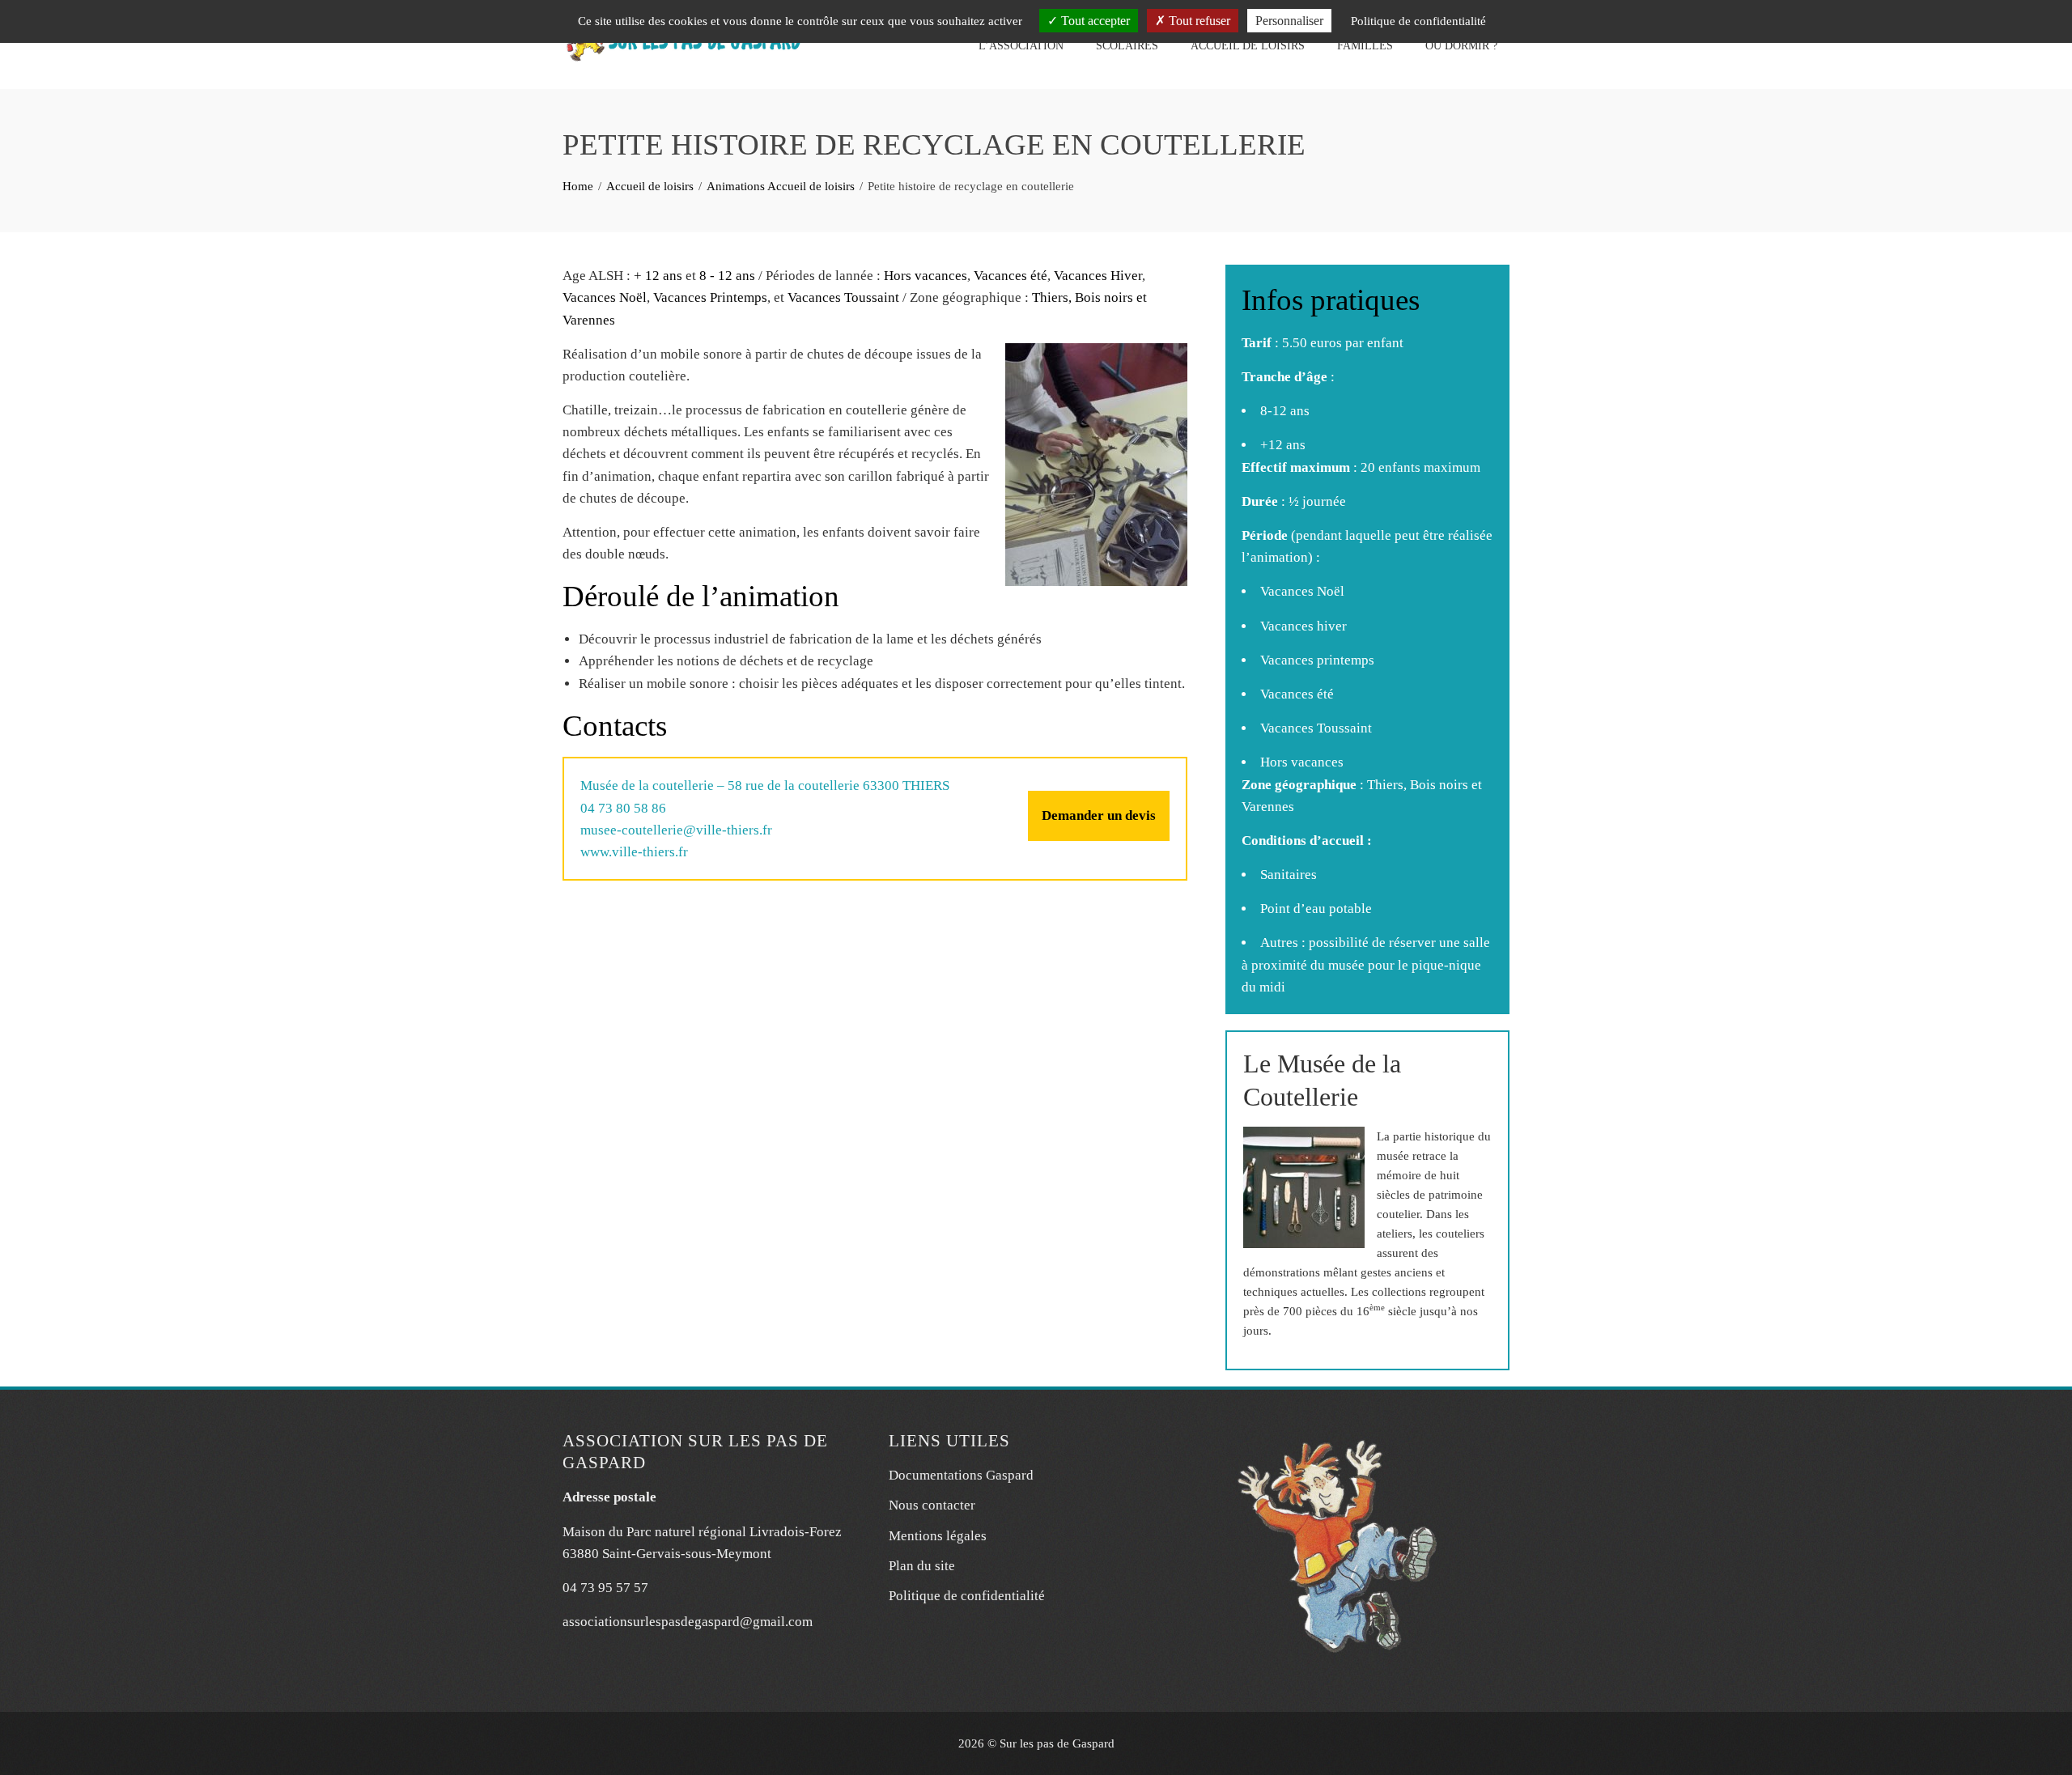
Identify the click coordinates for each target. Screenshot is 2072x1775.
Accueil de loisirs (1248, 46)
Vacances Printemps (710, 297)
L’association (1021, 46)
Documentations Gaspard (961, 1475)
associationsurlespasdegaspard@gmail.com (688, 1622)
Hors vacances (926, 276)
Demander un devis (1099, 815)
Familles (1365, 46)
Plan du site (922, 1566)
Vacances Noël (605, 297)
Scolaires (1127, 46)
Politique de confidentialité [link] (1418, 21)
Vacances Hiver (1098, 276)
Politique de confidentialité (967, 1596)
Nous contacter (932, 1505)
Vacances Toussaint (843, 297)
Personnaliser (1289, 21)
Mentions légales (938, 1536)
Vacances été (1011, 276)
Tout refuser (1198, 21)
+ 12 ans (658, 276)
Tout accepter (1094, 21)
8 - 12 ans (727, 276)
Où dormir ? (1461, 46)
